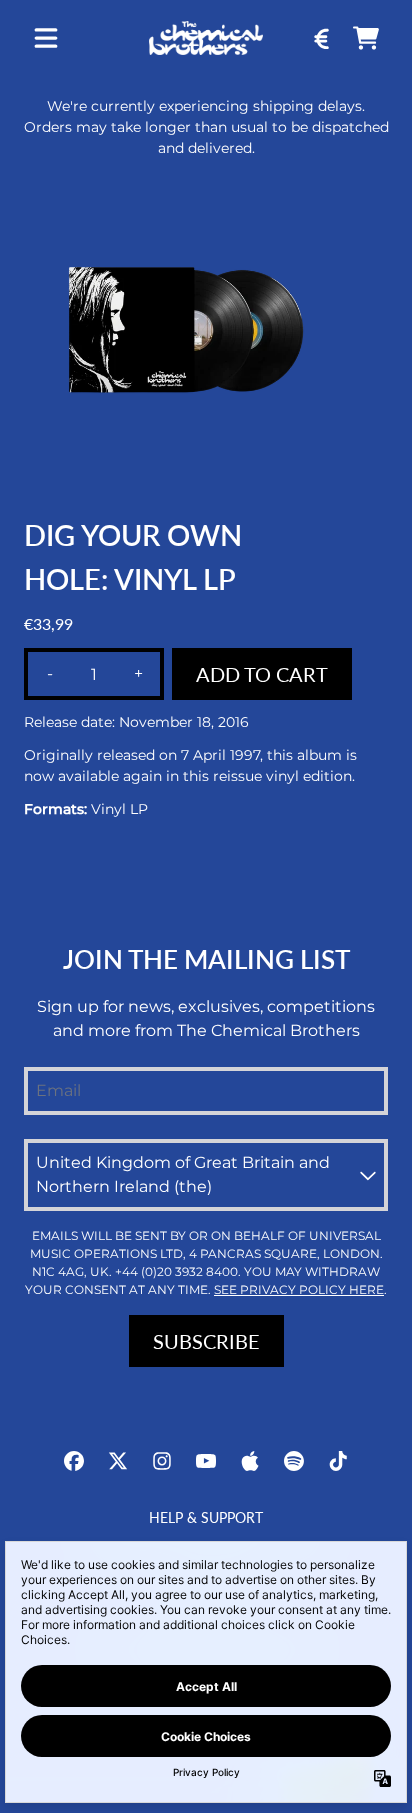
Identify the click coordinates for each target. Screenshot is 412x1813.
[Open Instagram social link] (162, 1461)
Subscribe (206, 1341)
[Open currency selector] (322, 38)
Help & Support (206, 1517)
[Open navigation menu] (46, 38)
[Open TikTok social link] (338, 1461)
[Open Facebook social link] (74, 1461)
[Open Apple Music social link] (250, 1461)
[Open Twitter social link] (118, 1461)
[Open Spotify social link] (294, 1461)
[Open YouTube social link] (206, 1461)
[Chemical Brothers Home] (205, 37)
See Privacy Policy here (299, 1289)
